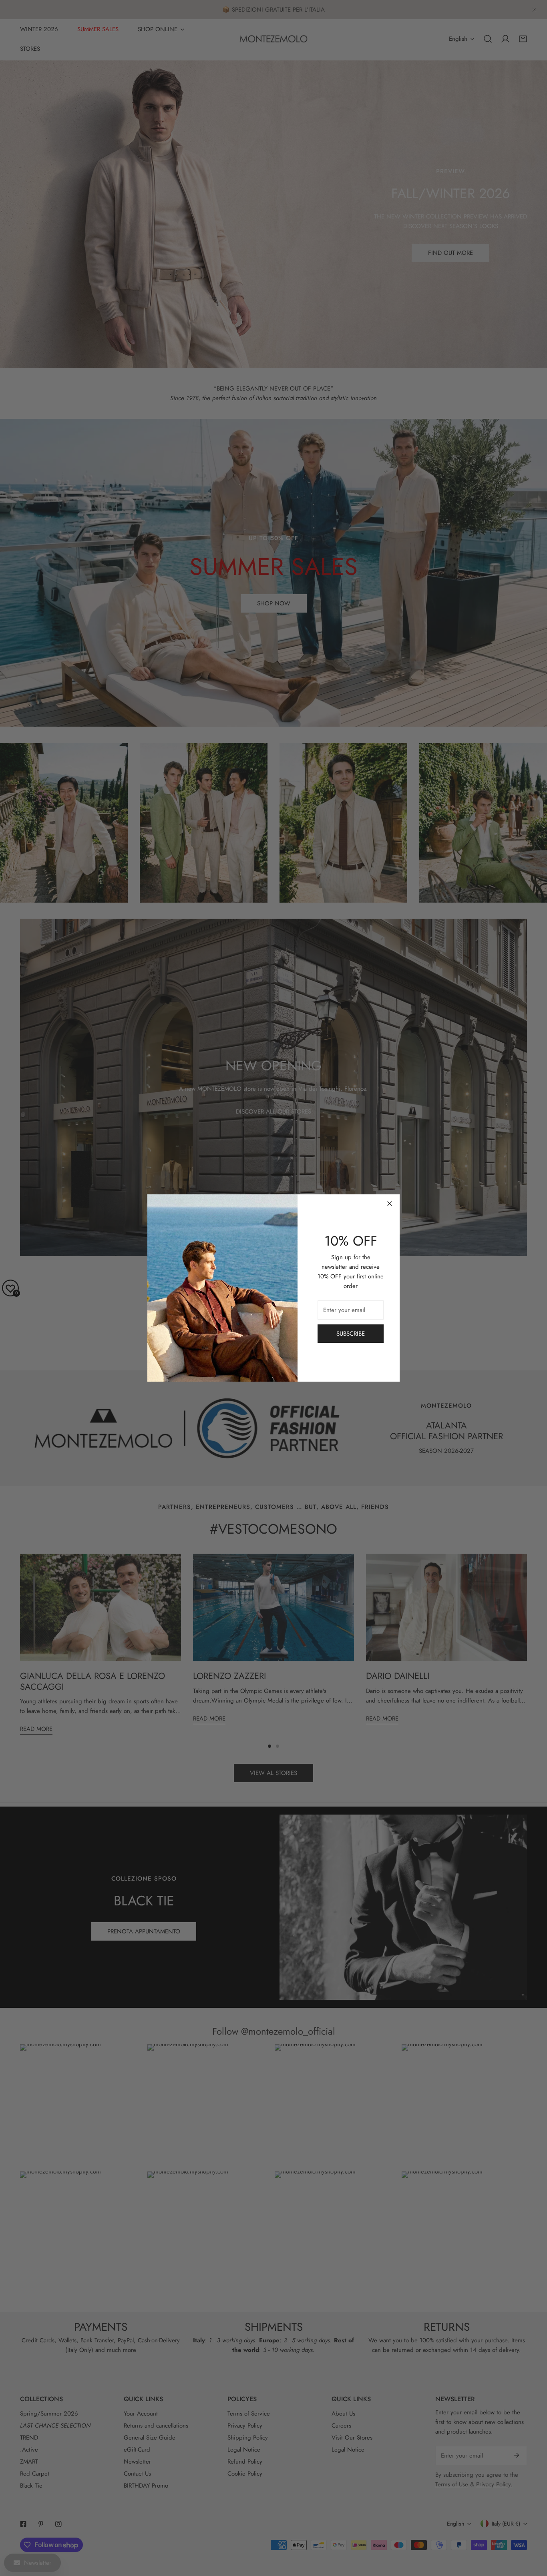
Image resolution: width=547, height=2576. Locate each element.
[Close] (390, 1204)
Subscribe (351, 1334)
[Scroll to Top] (533, 2534)
